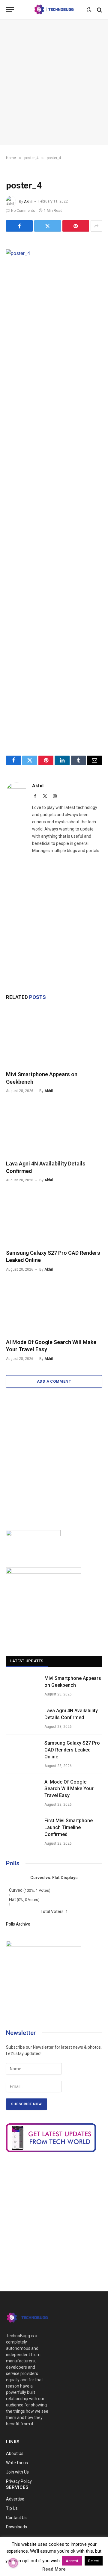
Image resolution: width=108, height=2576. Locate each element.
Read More (54, 2569)
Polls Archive (18, 1924)
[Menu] (10, 10)
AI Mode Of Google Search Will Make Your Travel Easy (69, 1789)
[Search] (99, 10)
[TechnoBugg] (54, 10)
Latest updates (27, 1661)
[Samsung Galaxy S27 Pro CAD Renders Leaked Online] (54, 1218)
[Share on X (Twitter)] (48, 226)
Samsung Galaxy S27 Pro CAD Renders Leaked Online (72, 1750)
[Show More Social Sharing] (96, 226)
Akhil (28, 201)
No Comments (23, 211)
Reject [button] (94, 2561)
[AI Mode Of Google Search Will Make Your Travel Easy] (54, 1307)
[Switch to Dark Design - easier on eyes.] (89, 10)
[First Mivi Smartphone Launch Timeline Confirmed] (22, 1828)
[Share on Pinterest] (76, 226)
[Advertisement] (54, 82)
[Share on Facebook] (19, 226)
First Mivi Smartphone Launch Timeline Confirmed (69, 1827)
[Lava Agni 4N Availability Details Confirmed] (54, 1128)
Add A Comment (54, 1381)
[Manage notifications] (13, 2563)
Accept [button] (72, 2561)
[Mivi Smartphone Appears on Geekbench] (54, 1039)
